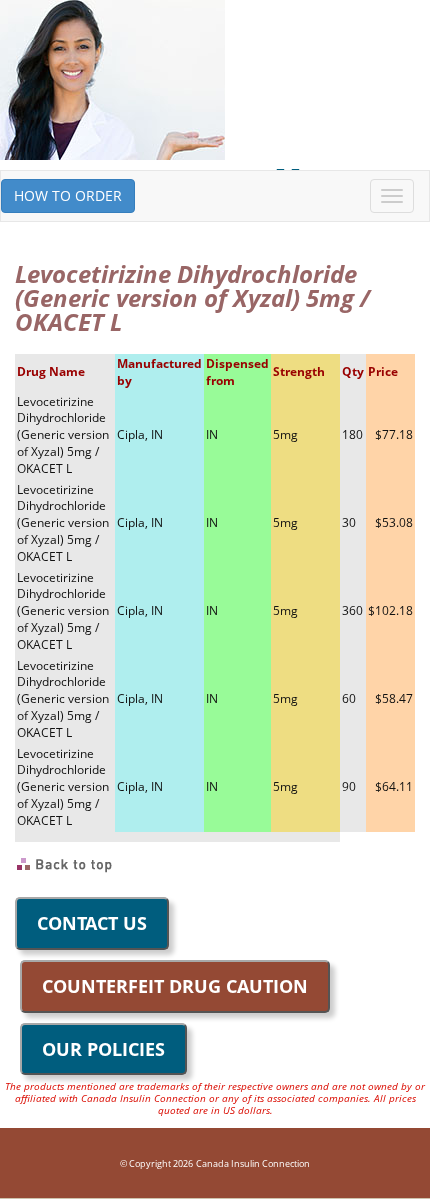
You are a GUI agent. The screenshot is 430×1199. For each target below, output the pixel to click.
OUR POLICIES (103, 1049)
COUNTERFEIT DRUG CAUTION (175, 986)
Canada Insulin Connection (253, 1163)
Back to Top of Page (65, 865)
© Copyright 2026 (156, 1163)
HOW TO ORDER (68, 195)
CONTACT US (92, 923)
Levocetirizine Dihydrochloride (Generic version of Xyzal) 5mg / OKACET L (63, 435)
